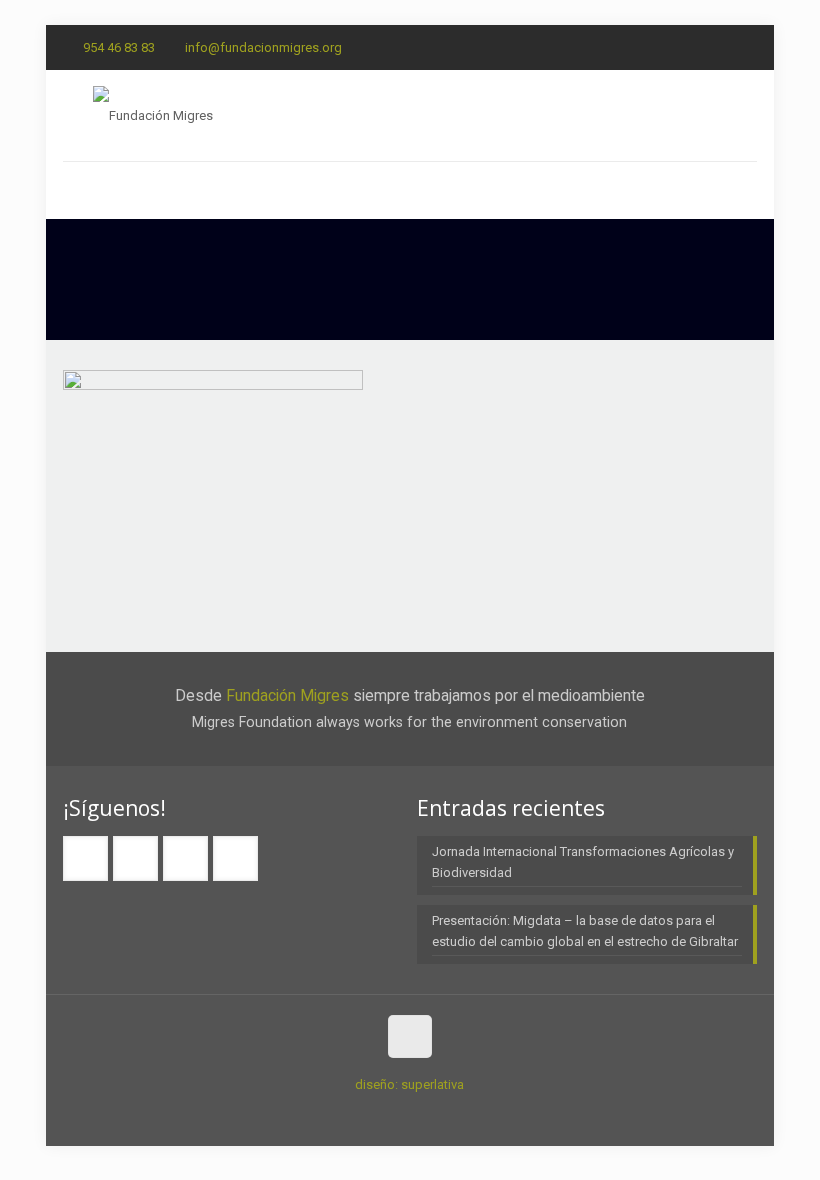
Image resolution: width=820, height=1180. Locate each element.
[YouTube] (746, 47)
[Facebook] (665, 47)
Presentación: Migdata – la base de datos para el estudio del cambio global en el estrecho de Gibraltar (585, 931)
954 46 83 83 (119, 47)
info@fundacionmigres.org (263, 47)
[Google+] (692, 47)
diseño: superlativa (409, 1084)
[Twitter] (719, 47)
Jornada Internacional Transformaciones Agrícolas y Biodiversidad (583, 862)
